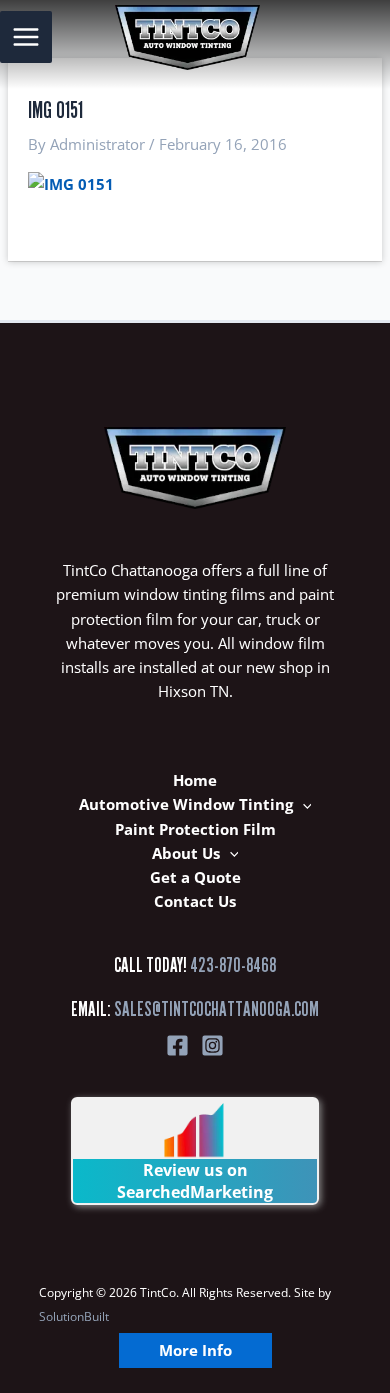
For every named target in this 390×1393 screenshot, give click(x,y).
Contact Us (195, 901)
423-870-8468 (233, 965)
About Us (186, 853)
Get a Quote (195, 877)
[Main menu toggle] (26, 37)
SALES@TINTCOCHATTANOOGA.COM (216, 1009)
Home (195, 780)
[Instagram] (212, 1045)
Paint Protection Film (195, 829)
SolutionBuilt (74, 1316)
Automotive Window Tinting (186, 804)
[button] (302, 804)
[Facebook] (177, 1045)
